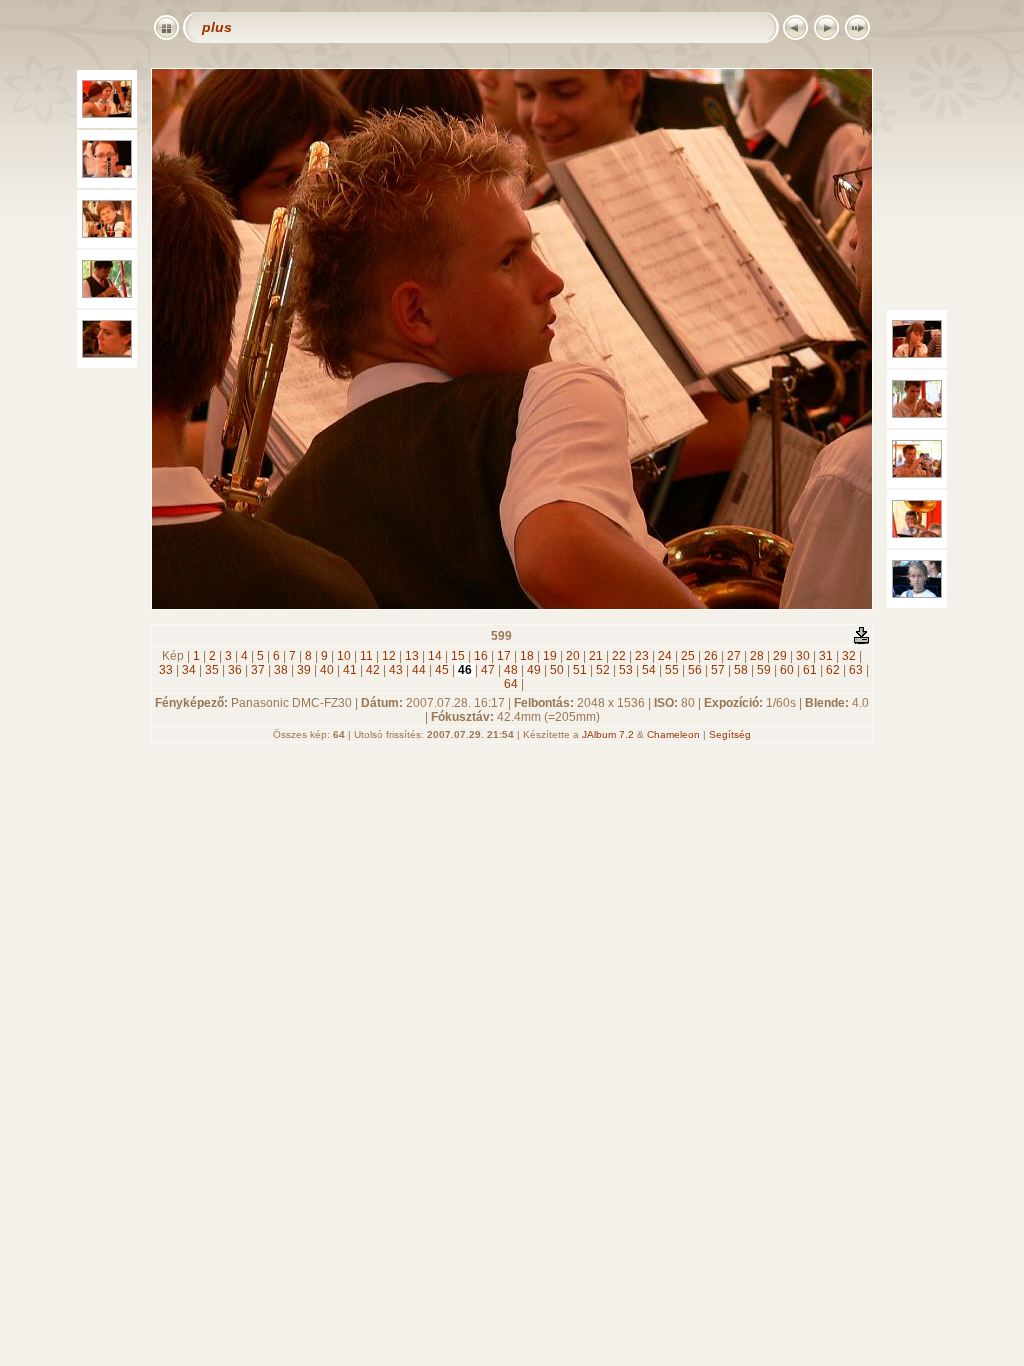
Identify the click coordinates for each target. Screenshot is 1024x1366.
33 (166, 670)
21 (596, 656)
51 (580, 670)
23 (642, 656)
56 (695, 670)
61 (810, 670)
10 (344, 656)
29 (780, 656)
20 (573, 656)
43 (396, 670)
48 (511, 670)
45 (442, 670)
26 (711, 656)
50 (557, 670)
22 (619, 656)
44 (419, 670)
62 (833, 670)
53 (626, 670)
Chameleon (673, 734)
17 (504, 656)
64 (511, 684)
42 (373, 670)
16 (481, 656)
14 (435, 656)
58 (741, 670)
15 (458, 656)
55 (672, 670)
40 (327, 670)
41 (350, 670)
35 (212, 670)
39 (304, 670)
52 (603, 670)
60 (787, 670)
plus (217, 27)
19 (550, 656)
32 (849, 656)
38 (281, 670)
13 (412, 656)
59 (764, 670)
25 (688, 656)
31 (826, 656)
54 (649, 670)
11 (366, 656)
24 (665, 656)
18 (527, 656)
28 (757, 656)
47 (488, 670)
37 (258, 670)
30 (803, 656)
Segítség (730, 734)
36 (235, 670)
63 (856, 670)
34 (189, 670)
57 (718, 670)
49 (534, 670)
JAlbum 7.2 (608, 734)
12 (389, 656)
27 (734, 656)
